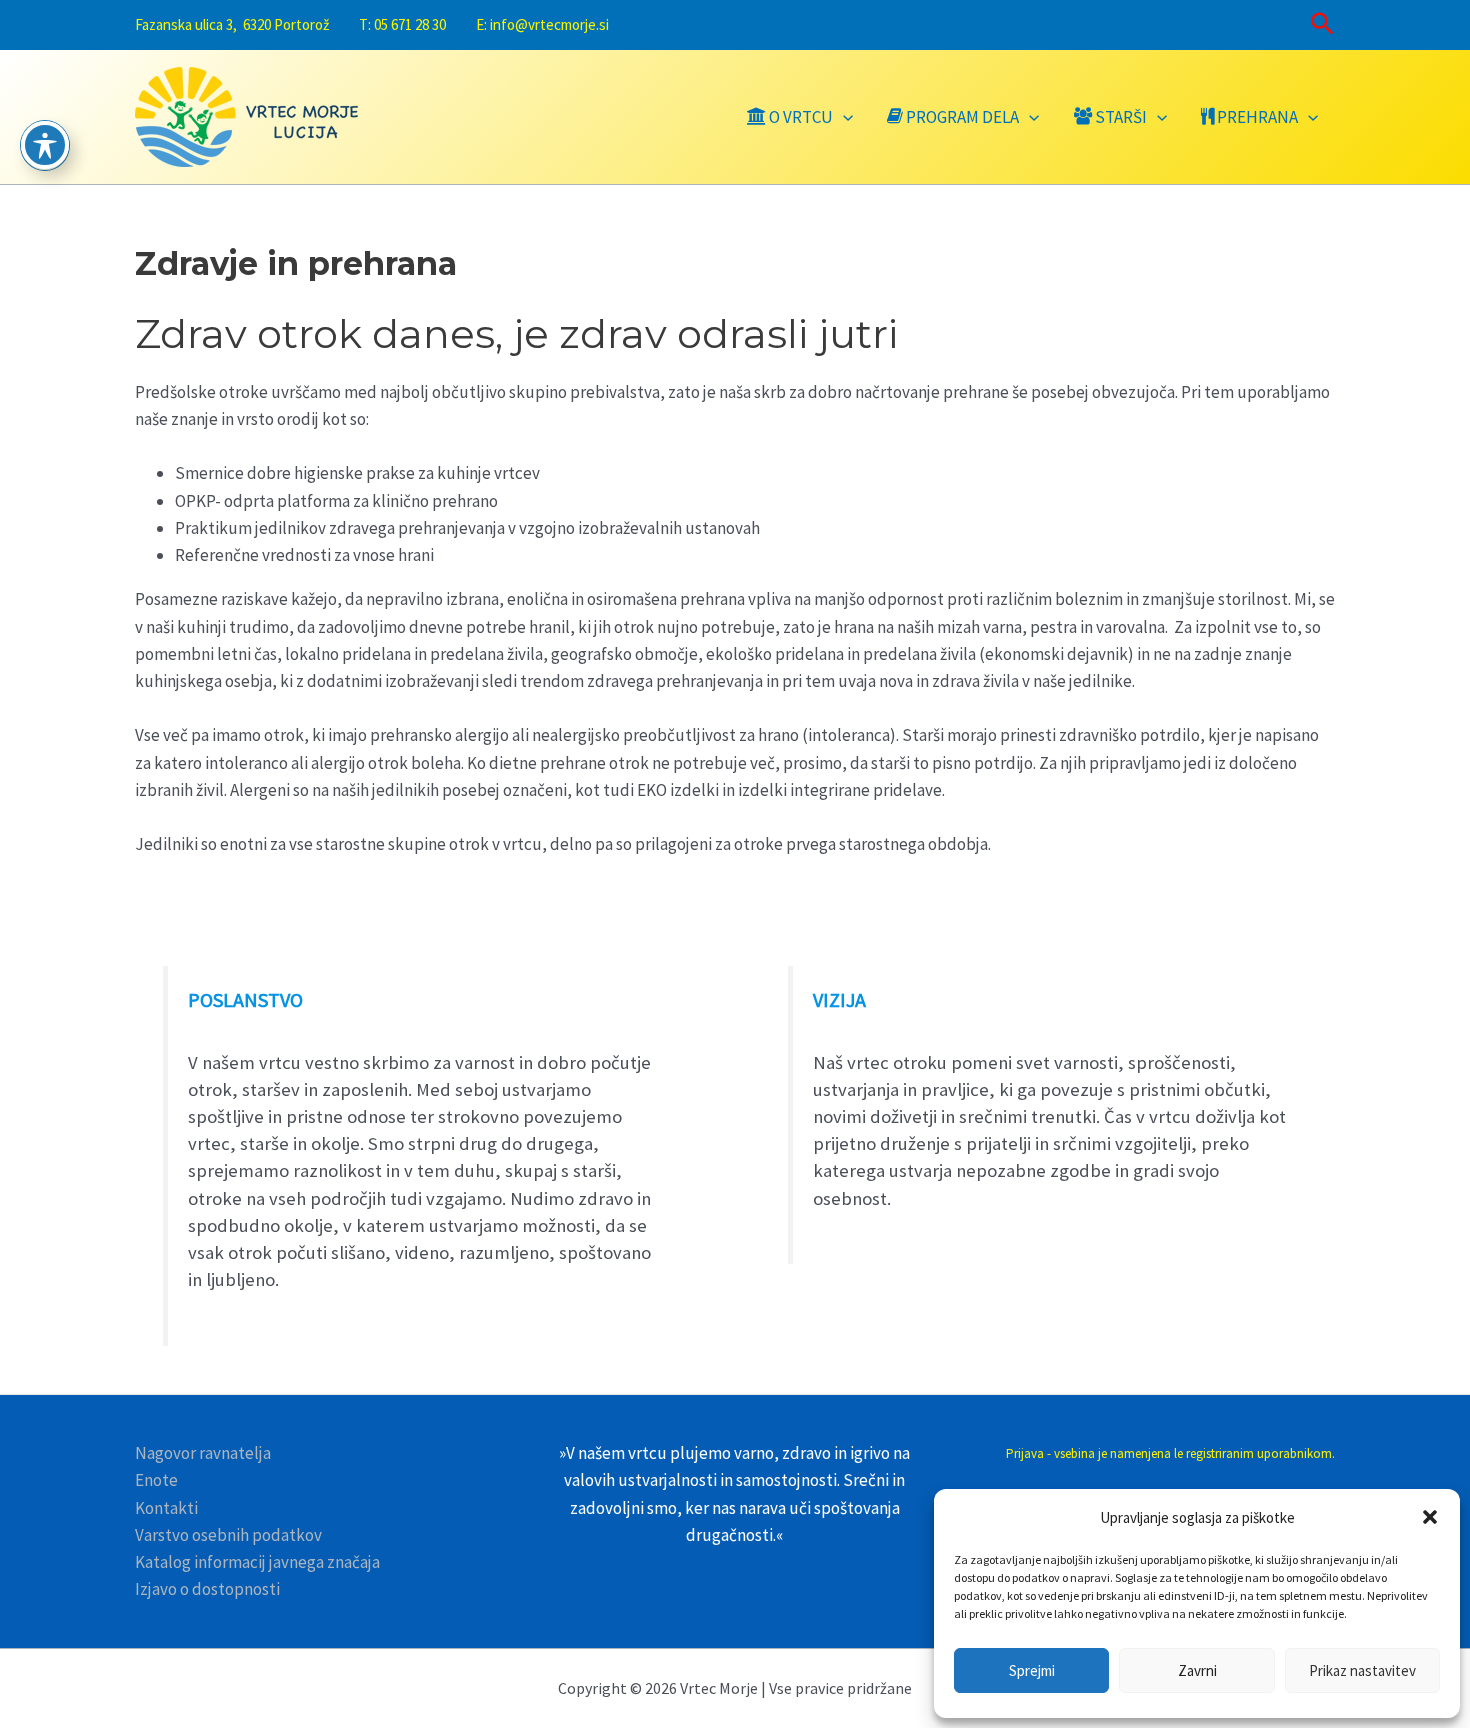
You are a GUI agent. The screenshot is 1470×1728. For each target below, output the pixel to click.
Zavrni (1197, 1670)
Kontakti (166, 1508)
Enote (156, 1480)
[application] (843, 117)
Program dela (962, 117)
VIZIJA (839, 999)
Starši (1121, 117)
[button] (1430, 1517)
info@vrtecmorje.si (549, 24)
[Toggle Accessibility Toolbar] (45, 145)
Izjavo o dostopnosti (207, 1589)
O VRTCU (801, 117)
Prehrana (1257, 117)
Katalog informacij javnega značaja (257, 1562)
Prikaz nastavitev (1362, 1670)
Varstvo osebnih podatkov (228, 1535)
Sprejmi (1032, 1670)
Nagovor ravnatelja (203, 1453)
